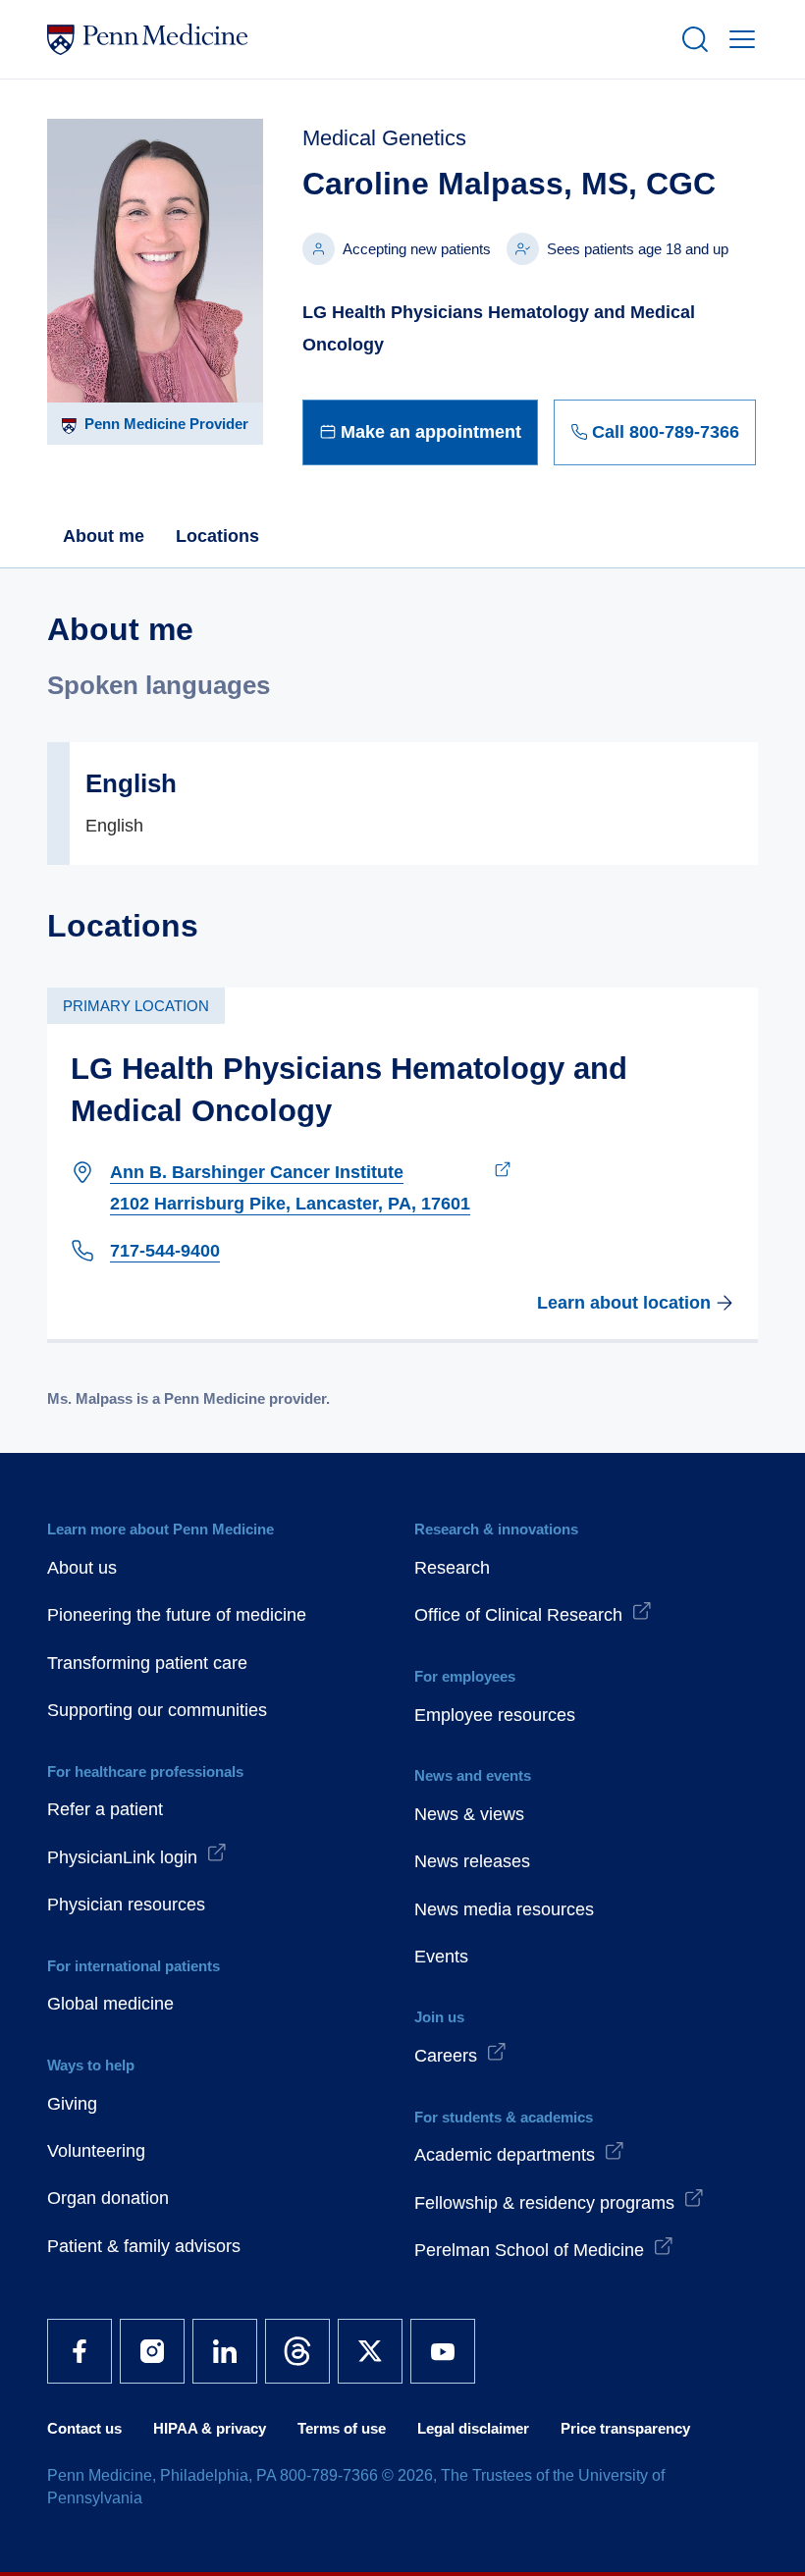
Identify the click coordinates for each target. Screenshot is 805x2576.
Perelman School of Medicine (529, 2250)
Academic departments (505, 2155)
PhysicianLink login (122, 1857)
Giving (72, 2104)
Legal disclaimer (473, 2428)
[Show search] (691, 39)
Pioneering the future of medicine (177, 1615)
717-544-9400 (165, 1251)
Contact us (84, 2428)
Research (452, 1568)
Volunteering (96, 2151)
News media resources (504, 1909)
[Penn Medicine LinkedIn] (225, 2351)
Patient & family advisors (144, 2246)
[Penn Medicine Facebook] (80, 2351)
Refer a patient (105, 1809)
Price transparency (625, 2428)
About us (82, 1568)
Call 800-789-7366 (666, 432)
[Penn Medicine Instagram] (152, 2351)
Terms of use (342, 2428)
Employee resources (495, 1715)
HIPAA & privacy (210, 2428)
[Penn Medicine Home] (355, 39)
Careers (446, 2056)
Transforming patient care (147, 1663)
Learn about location (624, 1303)
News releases (472, 1861)
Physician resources (126, 1905)
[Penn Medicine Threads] (297, 2351)
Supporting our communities (157, 1710)
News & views (469, 1814)
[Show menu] (738, 39)
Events (441, 1957)
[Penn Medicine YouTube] (443, 2351)
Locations (217, 536)
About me (104, 536)
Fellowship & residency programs (544, 2203)
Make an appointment (431, 432)
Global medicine (110, 2004)
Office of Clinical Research (518, 1615)
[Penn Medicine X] (370, 2351)
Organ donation (108, 2198)
